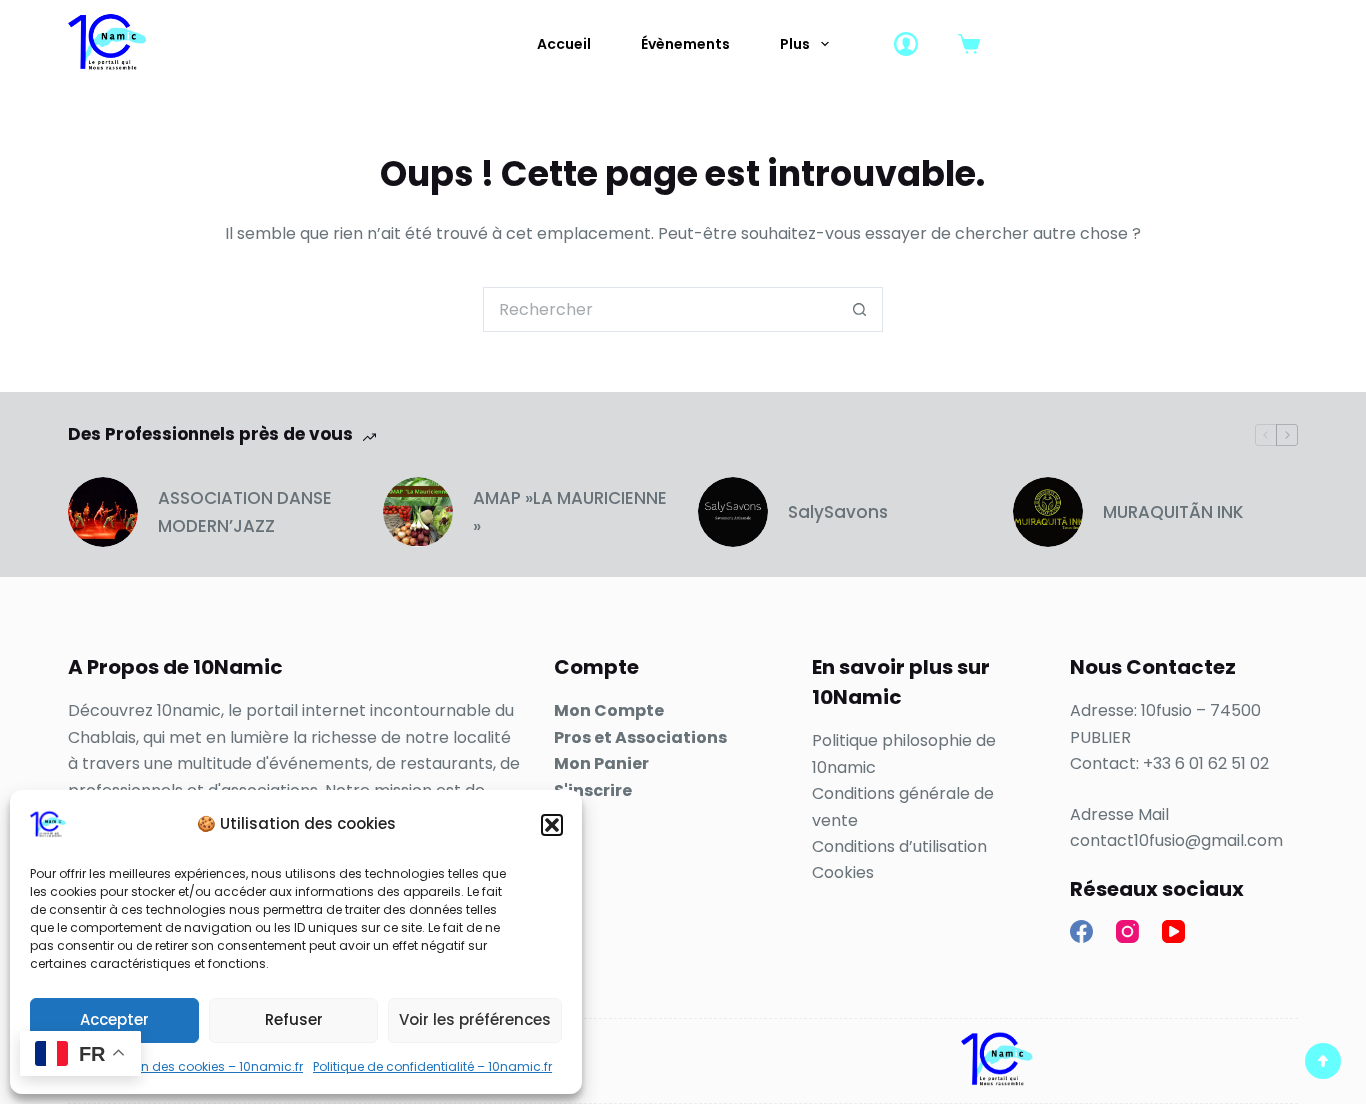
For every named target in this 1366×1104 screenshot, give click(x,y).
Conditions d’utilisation (899, 846)
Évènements (685, 44)
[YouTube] (1173, 931)
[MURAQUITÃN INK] (1048, 512)
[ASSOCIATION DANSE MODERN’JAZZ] (103, 512)
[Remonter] (1323, 1061)
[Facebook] (1081, 931)
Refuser (294, 1019)
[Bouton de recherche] (860, 309)
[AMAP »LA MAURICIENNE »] (418, 512)
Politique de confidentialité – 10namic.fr (432, 1066)
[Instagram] (1127, 931)
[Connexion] (906, 44)
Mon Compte (609, 710)
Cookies (843, 872)
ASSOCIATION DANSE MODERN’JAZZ (245, 512)
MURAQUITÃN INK (1173, 512)
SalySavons (838, 512)
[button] (552, 825)
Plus (795, 44)
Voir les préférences (475, 1019)
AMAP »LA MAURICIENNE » (570, 512)
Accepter (114, 1019)
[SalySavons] (733, 512)
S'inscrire (593, 790)
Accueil (564, 44)
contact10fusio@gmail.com (1176, 840)
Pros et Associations (640, 737)
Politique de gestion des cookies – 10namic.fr (166, 1066)
